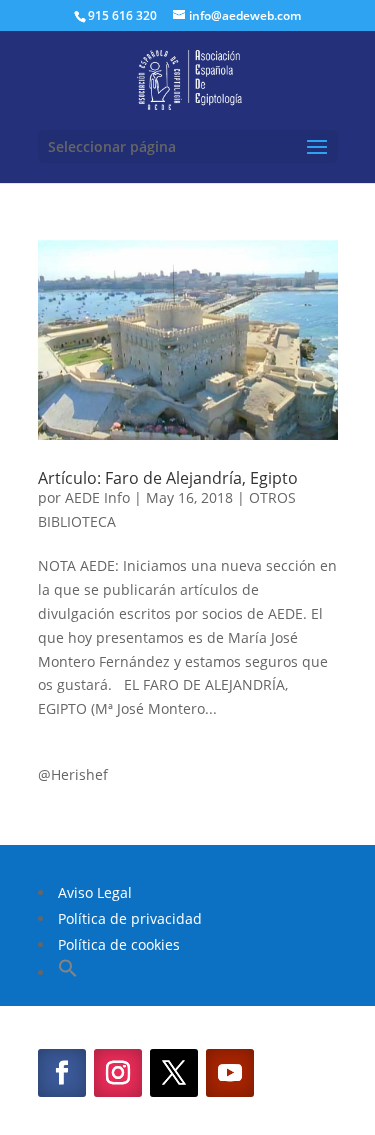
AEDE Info (97, 497)
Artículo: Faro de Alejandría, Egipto (168, 478)
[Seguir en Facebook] (62, 1073)
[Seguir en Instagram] (118, 1073)
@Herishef (73, 774)
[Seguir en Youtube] (230, 1073)
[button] (68, 972)
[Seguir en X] (174, 1073)
